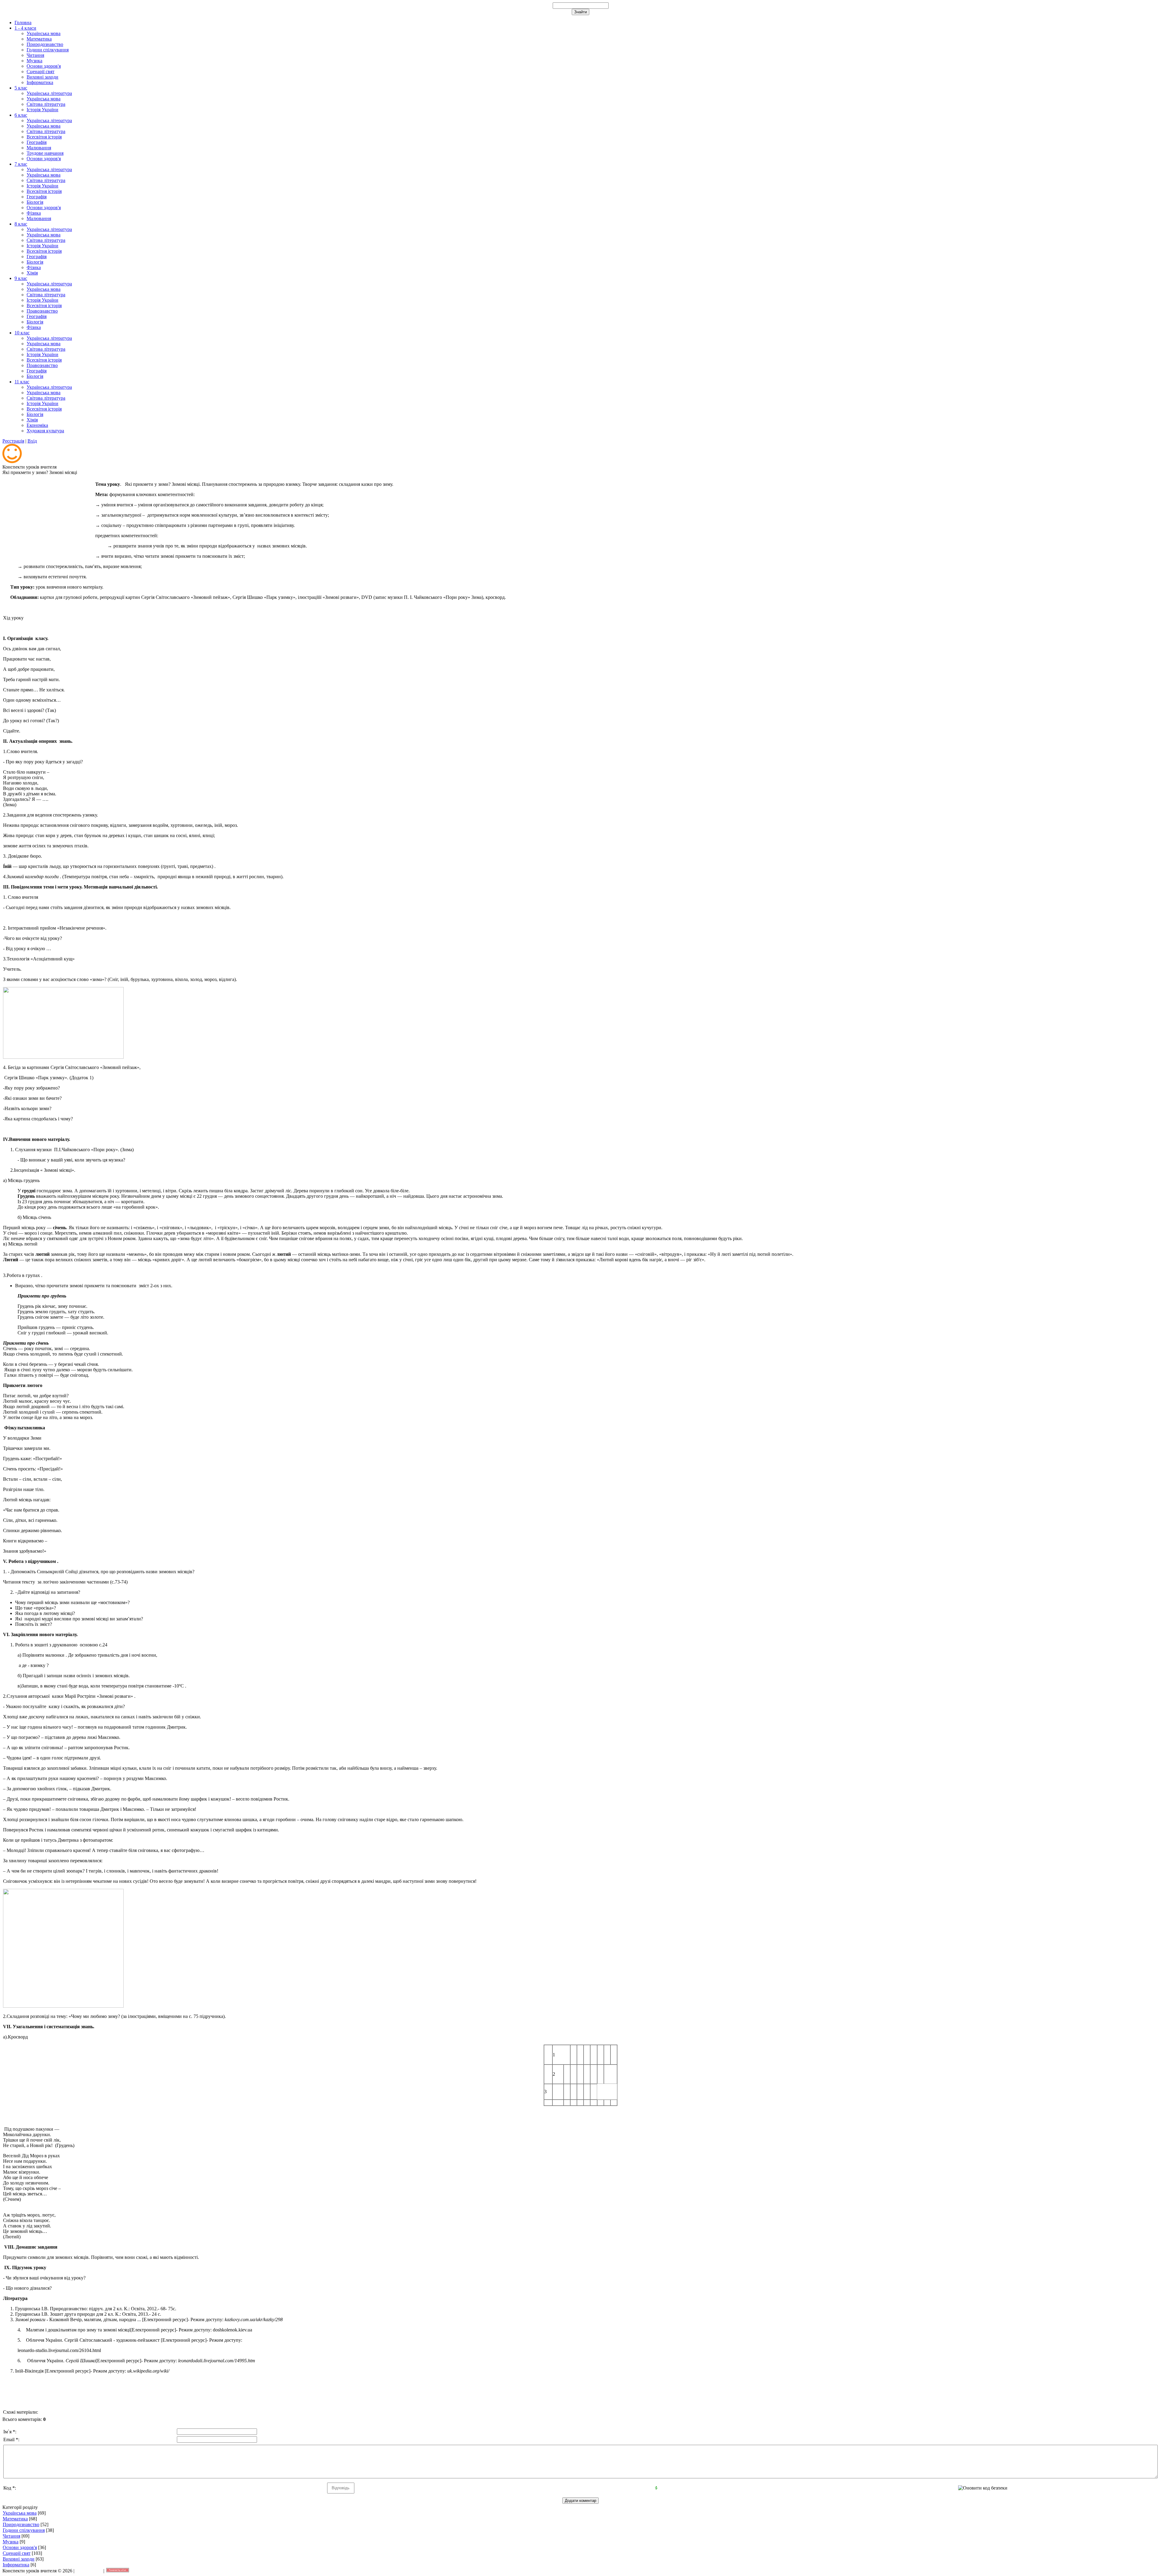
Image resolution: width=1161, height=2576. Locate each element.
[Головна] (12, 461)
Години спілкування (24, 2530)
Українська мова (20, 2513)
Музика (11, 2542)
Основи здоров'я (20, 2547)
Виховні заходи (19, 2559)
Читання (11, 2536)
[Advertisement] (48, 515)
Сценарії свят (17, 2553)
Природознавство (21, 2524)
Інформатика (16, 2565)
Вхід (32, 441)
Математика (15, 2519)
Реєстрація (13, 441)
